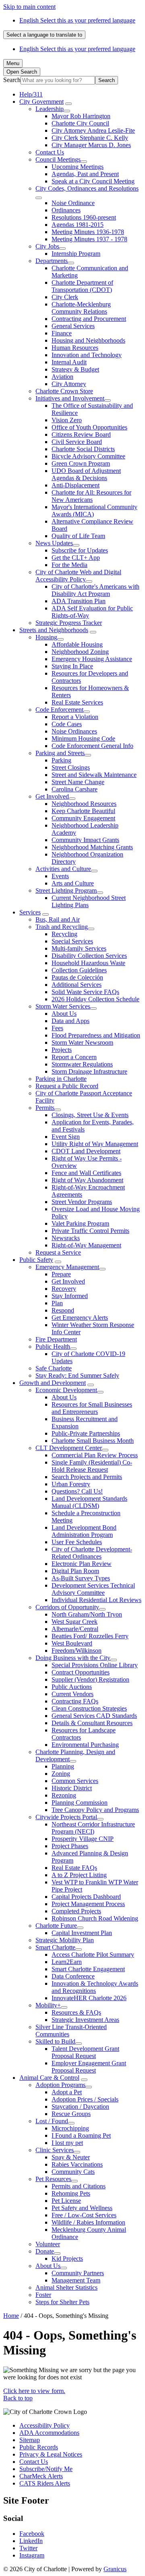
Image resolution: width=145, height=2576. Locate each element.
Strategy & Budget (75, 369)
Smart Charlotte (55, 1947)
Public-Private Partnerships (86, 1433)
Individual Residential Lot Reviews (96, 1600)
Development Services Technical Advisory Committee (93, 1589)
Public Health (53, 1347)
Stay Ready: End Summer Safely (77, 1375)
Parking (61, 760)
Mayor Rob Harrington (81, 116)
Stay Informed (70, 1296)
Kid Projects (67, 2259)
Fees (57, 1028)
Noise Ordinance (73, 203)
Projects (62, 1050)
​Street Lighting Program (66, 891)
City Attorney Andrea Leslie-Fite (93, 130)
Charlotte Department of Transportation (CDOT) (82, 286)
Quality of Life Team (78, 536)
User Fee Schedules (77, 1542)
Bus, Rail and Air (58, 919)
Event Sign (66, 1137)
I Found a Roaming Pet (81, 2135)
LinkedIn (31, 2541)
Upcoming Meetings (78, 167)
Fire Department (56, 1339)
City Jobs (47, 246)
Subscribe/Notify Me (46, 2469)
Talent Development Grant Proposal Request (85, 2052)
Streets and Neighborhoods (54, 630)
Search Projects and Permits (87, 1477)
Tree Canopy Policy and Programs (95, 1810)
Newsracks (66, 1238)
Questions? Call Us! (77, 1491)
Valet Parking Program (80, 1223)
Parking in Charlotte (61, 1079)
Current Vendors (72, 1694)
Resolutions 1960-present (84, 217)
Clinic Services (55, 2150)
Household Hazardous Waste (88, 963)
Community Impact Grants (85, 840)
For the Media (69, 565)
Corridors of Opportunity (67, 1607)
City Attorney (69, 384)
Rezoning (64, 1795)
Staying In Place (72, 666)
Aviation (62, 377)
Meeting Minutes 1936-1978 (88, 232)
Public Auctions (72, 1687)
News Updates (54, 543)
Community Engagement (83, 818)
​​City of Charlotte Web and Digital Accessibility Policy (78, 576)
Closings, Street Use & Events (90, 1115)
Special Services (72, 941)
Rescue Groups (71, 2114)
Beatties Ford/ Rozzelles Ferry (90, 1636)
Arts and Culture (73, 883)
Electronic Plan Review (82, 1564)
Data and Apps (70, 1021)
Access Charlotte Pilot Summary (93, 1955)
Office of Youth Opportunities (89, 427)
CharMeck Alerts (41, 2476)
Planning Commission (80, 1803)
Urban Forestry (71, 1484)
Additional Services (77, 985)
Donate (45, 2251)
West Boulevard (72, 1643)
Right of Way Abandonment (87, 1180)
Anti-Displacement (76, 485)
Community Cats (73, 2172)
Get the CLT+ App (76, 558)
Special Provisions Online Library (95, 1665)
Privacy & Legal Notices (51, 2454)
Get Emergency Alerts (80, 1318)
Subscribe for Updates (80, 550)
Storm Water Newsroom (82, 1043)
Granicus (115, 2569)
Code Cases (67, 724)
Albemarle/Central (75, 1629)
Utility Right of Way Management (95, 1144)
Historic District (72, 1788)
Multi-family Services (79, 948)
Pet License (66, 2201)
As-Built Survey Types (81, 1578)
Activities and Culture (63, 869)
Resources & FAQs (76, 2012)
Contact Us (50, 152)
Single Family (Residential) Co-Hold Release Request (92, 1466)
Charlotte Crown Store (64, 391)
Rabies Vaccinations (77, 2164)
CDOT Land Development (86, 1151)
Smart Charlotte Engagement (88, 1969)
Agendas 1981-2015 (78, 225)
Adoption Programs (60, 2085)
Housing (46, 637)
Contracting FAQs (75, 1701)
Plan (57, 1303)
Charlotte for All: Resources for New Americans (91, 496)
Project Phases (70, 1846)
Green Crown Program (81, 463)
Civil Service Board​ (77, 442)
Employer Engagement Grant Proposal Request (89, 2067)
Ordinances (66, 210)
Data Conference (73, 1976)
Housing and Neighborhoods (88, 340)
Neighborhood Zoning (80, 652)
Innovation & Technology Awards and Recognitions (95, 1987)
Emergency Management (67, 1267)
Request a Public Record (67, 1086)
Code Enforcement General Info (92, 746)
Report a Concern (74, 1057)
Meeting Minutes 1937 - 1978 (89, 239)
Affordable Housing (77, 644)
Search (12, 80)
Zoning (61, 1774)
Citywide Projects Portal (66, 1817)
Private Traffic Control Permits (90, 1231)
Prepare (61, 1274)
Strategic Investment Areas (85, 2020)
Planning (63, 1766)
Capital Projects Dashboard (86, 1897)
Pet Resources (53, 2179)
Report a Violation (75, 717)
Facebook (32, 2534)
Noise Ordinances (74, 731)
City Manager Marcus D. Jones (91, 145)
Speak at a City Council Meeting (93, 181)
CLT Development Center (69, 1448)
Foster (43, 2295)
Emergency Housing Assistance (92, 659)
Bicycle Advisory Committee (88, 456)
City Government (41, 102)
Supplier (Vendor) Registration (90, 1679)
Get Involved (52, 796)
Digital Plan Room (75, 1571)
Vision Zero (67, 420)
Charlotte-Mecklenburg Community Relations (81, 308)
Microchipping (70, 2128)
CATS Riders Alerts (45, 2483)
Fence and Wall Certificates (86, 1173)
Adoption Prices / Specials (85, 2099)
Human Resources (75, 348)
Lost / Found (52, 2121)
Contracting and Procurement (89, 319)
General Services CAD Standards (94, 1716)
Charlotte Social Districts (83, 449)
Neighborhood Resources (84, 804)
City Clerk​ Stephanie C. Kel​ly (90, 138)
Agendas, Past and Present (85, 174)
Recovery (64, 1289)
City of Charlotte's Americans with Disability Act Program (95, 590)
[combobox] (44, 35)
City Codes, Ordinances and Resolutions (87, 188)
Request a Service (58, 1252)
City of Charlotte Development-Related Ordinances (92, 1553)
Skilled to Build (55, 2041)
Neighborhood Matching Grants (92, 847)
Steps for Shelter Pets (62, 2302)
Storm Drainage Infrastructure (89, 1071)
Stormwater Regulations (82, 1064)
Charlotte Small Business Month (93, 1441)
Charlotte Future (56, 1926)
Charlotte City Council (80, 123)
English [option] (77, 49)
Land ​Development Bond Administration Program (84, 1531)
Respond (63, 1310)
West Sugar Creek (75, 1622)
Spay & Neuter (71, 2157)
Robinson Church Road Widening (95, 1918)
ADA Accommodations (49, 2433)
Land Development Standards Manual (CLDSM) (89, 1502)
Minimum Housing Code (83, 738)
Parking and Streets (60, 753)
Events (60, 876)
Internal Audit (69, 362)
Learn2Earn (67, 1962)
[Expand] (68, 104)
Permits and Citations (79, 2186)
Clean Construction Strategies (89, 1708)
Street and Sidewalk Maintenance (94, 775)
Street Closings (71, 767)
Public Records (39, 2447)
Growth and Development (53, 1383)
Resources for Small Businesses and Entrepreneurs (92, 1408)
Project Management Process (88, 1904)
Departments (52, 261)
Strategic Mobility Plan (65, 1940)
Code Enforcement (59, 710)
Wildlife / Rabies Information (88, 2222)
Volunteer (48, 2244)
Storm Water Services (63, 1006)
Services (30, 912)
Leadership (50, 109)
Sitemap (30, 2440)
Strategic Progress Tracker (69, 623)
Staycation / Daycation (80, 2107)
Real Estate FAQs (74, 1868)
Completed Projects (76, 1911)
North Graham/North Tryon (87, 1614)
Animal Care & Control (49, 2078)
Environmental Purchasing (85, 1745)
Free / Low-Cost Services (84, 2215)
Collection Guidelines (79, 970)
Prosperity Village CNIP (83, 1839)
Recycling (64, 934)
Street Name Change (78, 782)
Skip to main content (29, 7)
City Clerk (65, 297)
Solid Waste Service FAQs (85, 992)
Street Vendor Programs (82, 1202)
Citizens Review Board (81, 434)
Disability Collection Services (89, 956)
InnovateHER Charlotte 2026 (89, 1998)
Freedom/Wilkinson (77, 1651)
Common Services (75, 1781)
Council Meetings (58, 159)
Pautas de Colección (77, 977)
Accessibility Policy (45, 2425)
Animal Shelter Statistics (66, 2287)
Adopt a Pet (67, 2092)
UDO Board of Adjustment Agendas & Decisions (86, 474)
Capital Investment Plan (82, 1933)
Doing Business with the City (73, 1658)
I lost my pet (67, 2143)
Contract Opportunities (81, 1672)
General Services (73, 326)
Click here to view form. (34, 2391)
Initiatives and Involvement (70, 398)
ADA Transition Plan (79, 601)
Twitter (28, 2548)
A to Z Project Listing (79, 1875)
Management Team (76, 2280)
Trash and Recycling (62, 927)
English (77, 20)
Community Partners (78, 2273)
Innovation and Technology (87, 355)
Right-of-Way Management (86, 1245)
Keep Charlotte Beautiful (83, 811)
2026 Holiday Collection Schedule (95, 999)
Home (11, 2316)
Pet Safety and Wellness (82, 2208)
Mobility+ (48, 2005)
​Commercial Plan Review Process (95, 1455)
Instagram (32, 2555)
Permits (45, 1108)
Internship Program (76, 254)
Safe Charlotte (54, 1368)
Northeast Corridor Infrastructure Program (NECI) (93, 1828)
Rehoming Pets (71, 2193)
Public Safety (36, 1260)
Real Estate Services (77, 702)
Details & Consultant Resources (92, 1723)
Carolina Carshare (75, 789)
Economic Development (66, 1390)
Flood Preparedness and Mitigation (96, 1035)
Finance (62, 333)
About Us (64, 1014)
